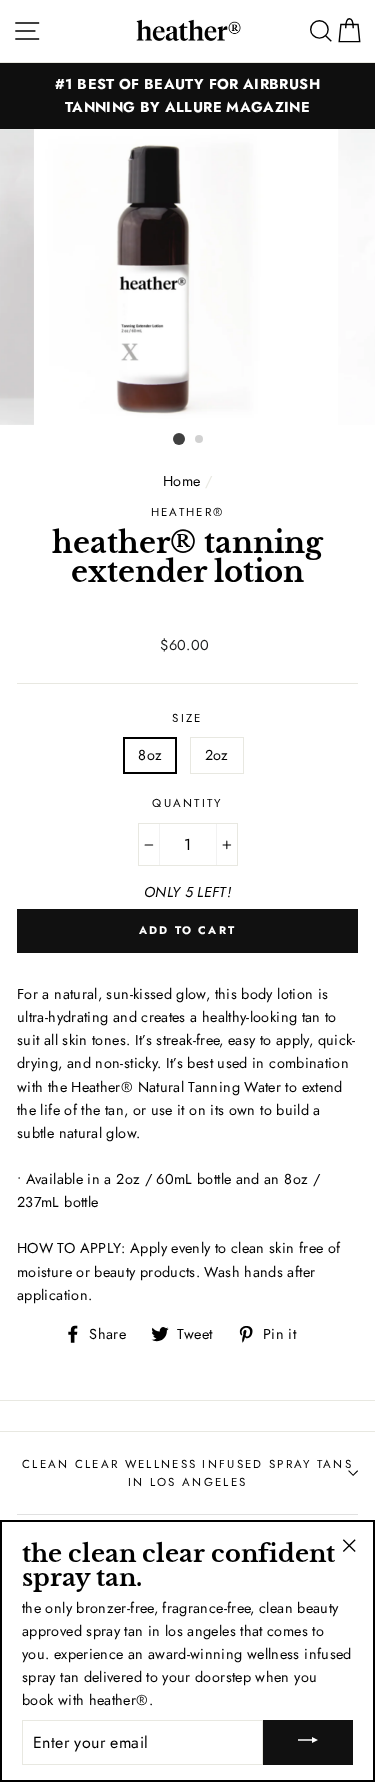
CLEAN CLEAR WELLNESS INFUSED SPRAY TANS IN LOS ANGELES (187, 1473)
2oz (217, 755)
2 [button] (200, 440)
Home (181, 481)
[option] (187, 96)
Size (187, 718)
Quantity (187, 803)
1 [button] (179, 439)
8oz (150, 755)
